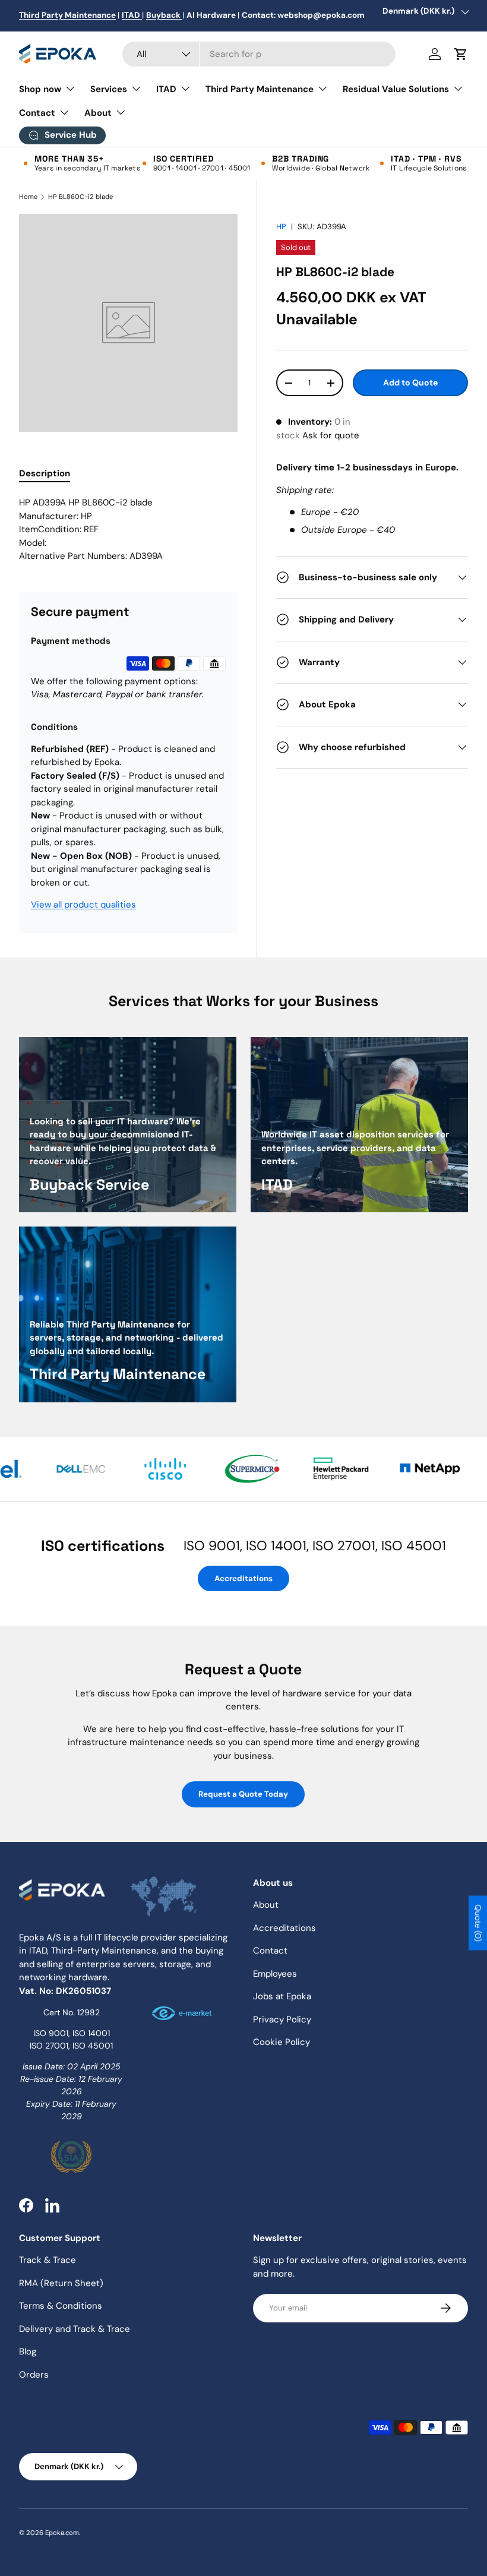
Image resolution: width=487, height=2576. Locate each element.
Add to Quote (410, 383)
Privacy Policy (282, 2019)
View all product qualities (83, 905)
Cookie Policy (282, 2042)
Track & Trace (48, 2260)
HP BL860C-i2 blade (80, 197)
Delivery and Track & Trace (75, 2329)
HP (281, 227)
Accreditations (243, 1578)
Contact (270, 1951)
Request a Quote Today (243, 1794)
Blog (28, 2351)
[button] (461, 54)
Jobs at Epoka (282, 1996)
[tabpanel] (128, 530)
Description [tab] (45, 473)
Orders (34, 2375)
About (266, 1905)
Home (28, 197)
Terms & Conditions (61, 2306)
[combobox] (259, 54)
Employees (275, 1974)
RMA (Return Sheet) (61, 2283)
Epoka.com (62, 2533)
